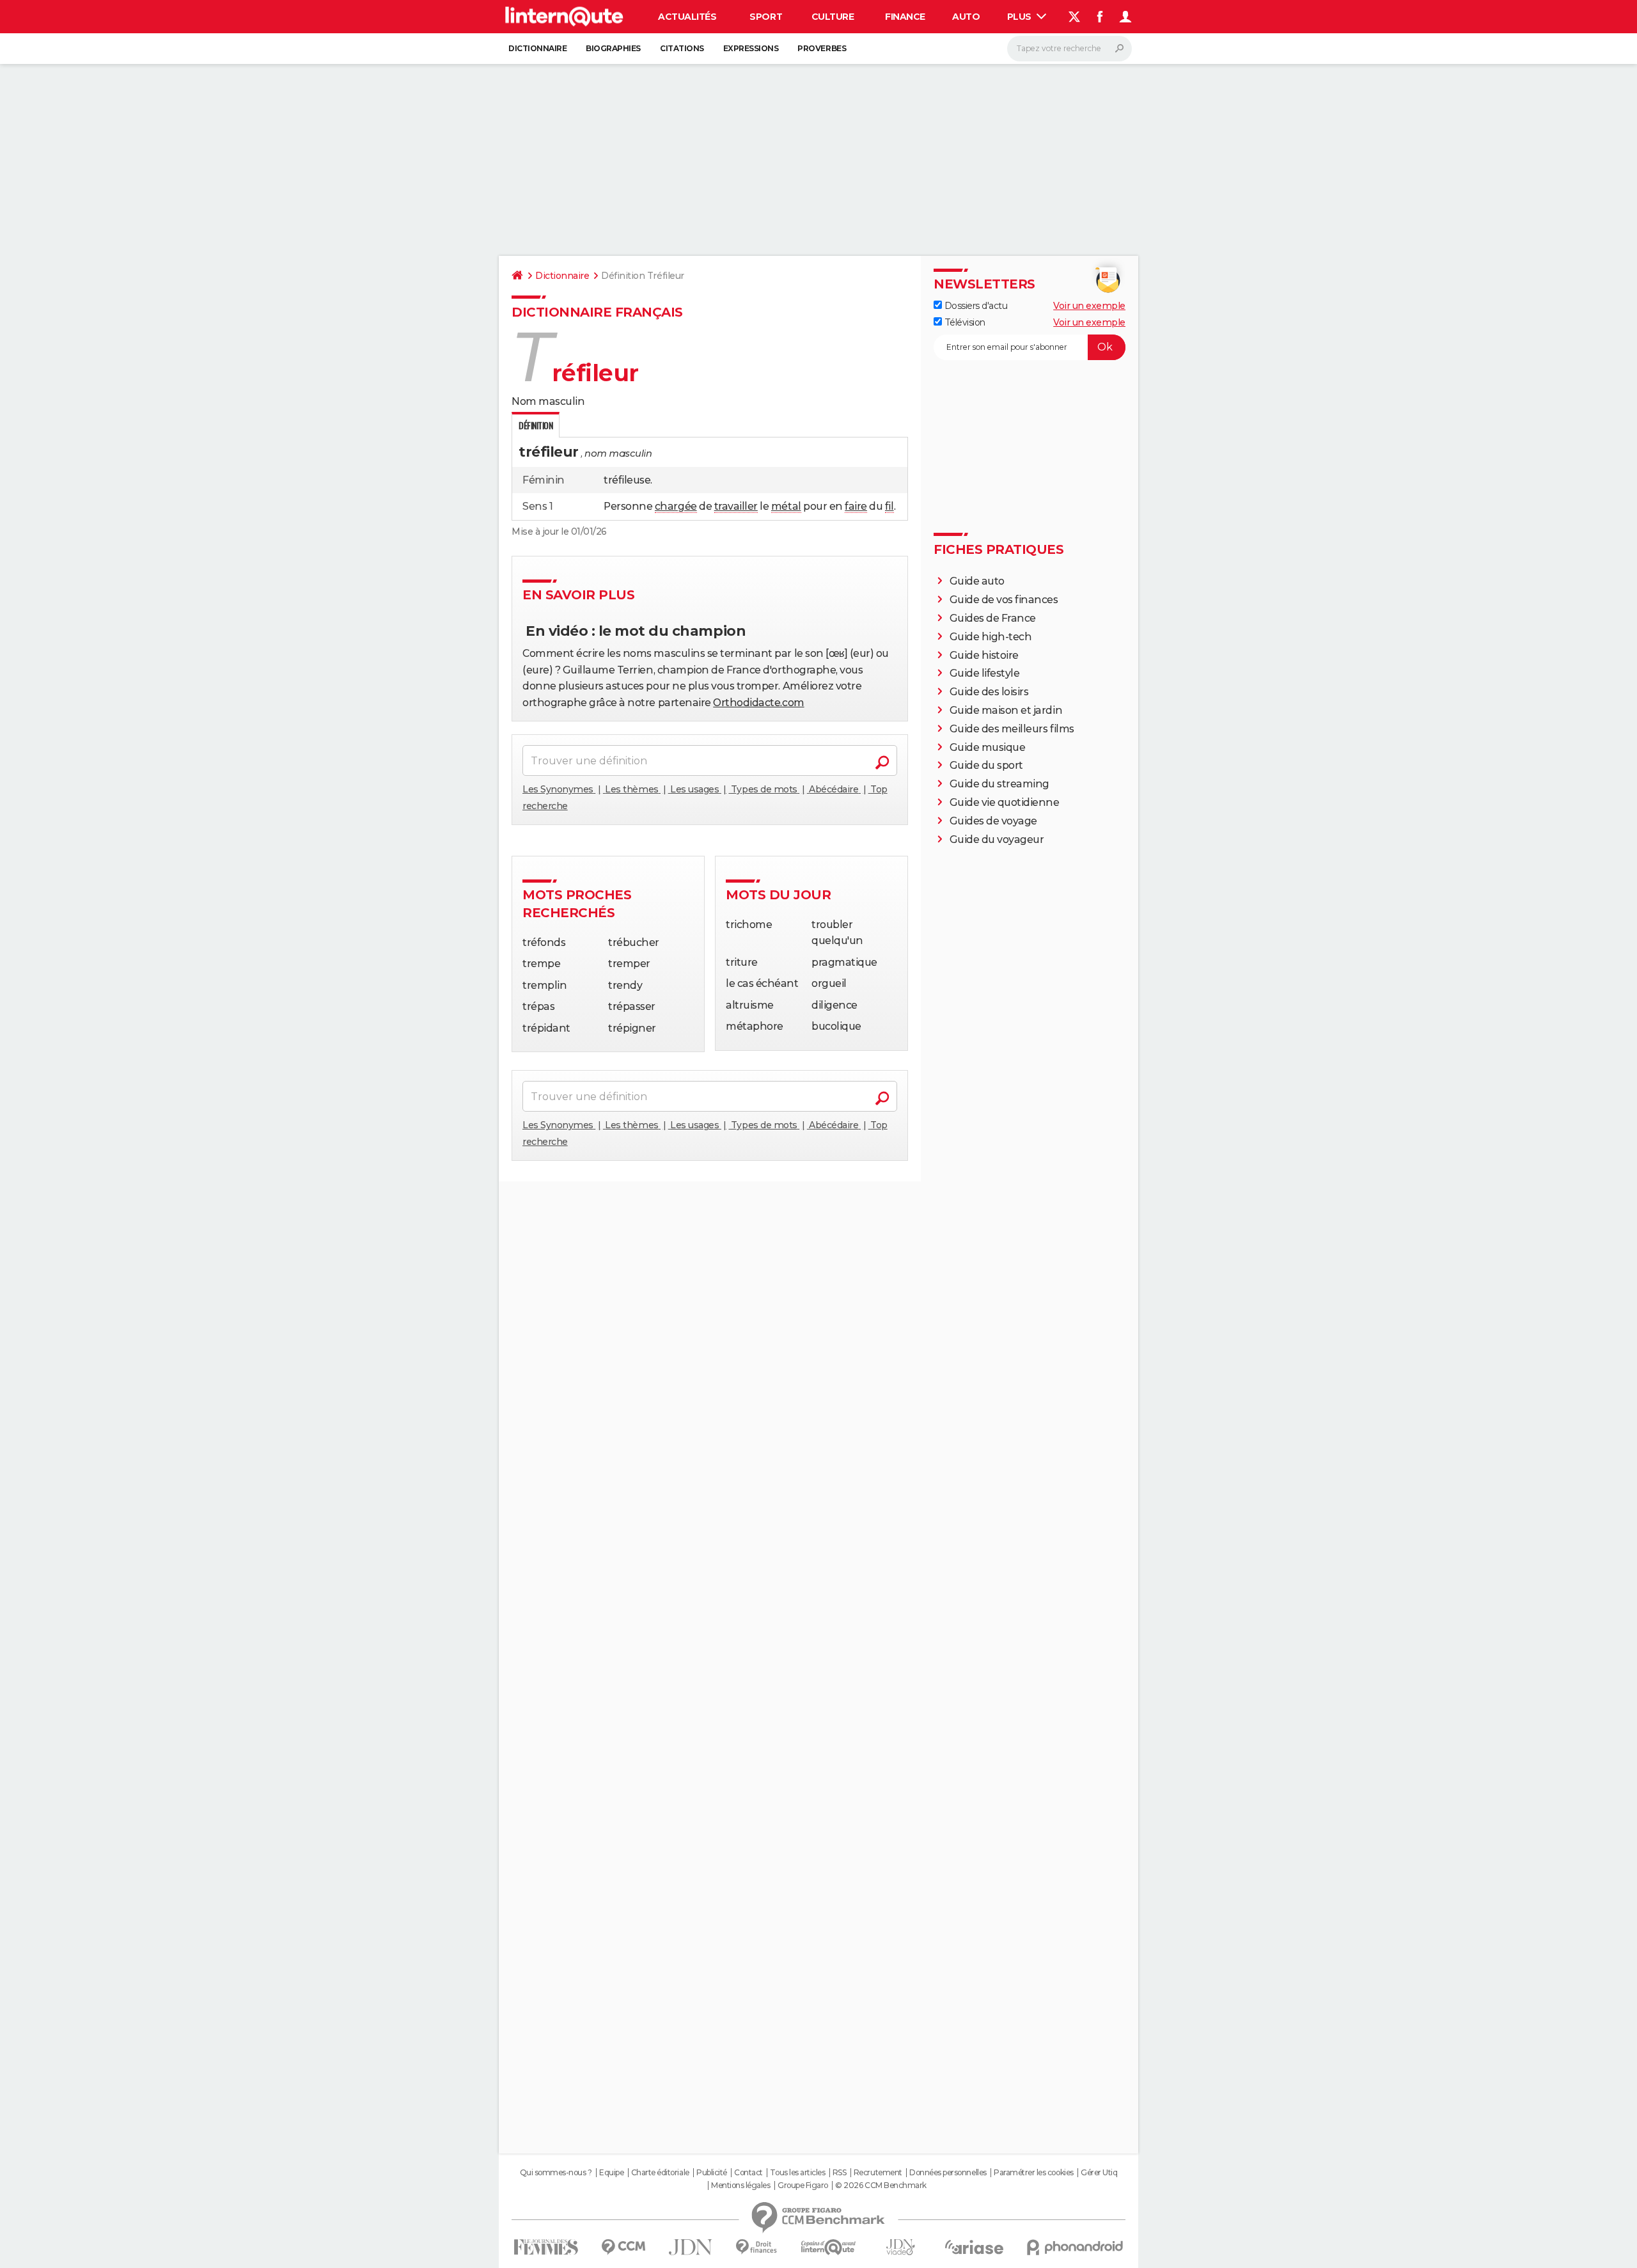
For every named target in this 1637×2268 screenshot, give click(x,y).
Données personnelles (948, 2173)
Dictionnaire (537, 48)
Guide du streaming (999, 784)
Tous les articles (797, 2173)
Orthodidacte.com (758, 703)
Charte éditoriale (660, 2173)
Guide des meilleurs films (1012, 729)
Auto (966, 17)
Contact (748, 2173)
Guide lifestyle (985, 673)
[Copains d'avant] (828, 2247)
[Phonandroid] (1075, 2247)
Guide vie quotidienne (1005, 802)
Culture (833, 17)
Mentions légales (740, 2185)
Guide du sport (986, 765)
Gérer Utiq (1099, 2173)
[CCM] (623, 2247)
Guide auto (977, 581)
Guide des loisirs (989, 692)
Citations (682, 48)
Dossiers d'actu (975, 306)
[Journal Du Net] (691, 2247)
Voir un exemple (1089, 306)
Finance (905, 17)
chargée (676, 506)
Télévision (964, 322)
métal (786, 506)
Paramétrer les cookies (1033, 2173)
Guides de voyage (993, 821)
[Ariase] (975, 2247)
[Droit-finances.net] (757, 2247)
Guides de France (993, 618)
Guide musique (988, 747)
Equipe (611, 2173)
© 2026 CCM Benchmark (881, 2185)
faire (856, 506)
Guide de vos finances (1004, 600)
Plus (1021, 17)
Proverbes (822, 48)
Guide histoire (984, 655)
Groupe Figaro (803, 2185)
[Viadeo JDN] (900, 2247)
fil (889, 506)
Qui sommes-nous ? (556, 2173)
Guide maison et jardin (1006, 710)
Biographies (613, 48)
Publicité (712, 2173)
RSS (840, 2173)
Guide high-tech (991, 637)
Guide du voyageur (997, 839)
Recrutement (878, 2173)
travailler (736, 506)
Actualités (687, 17)
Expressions (751, 48)
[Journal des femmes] (546, 2247)
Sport (766, 17)
